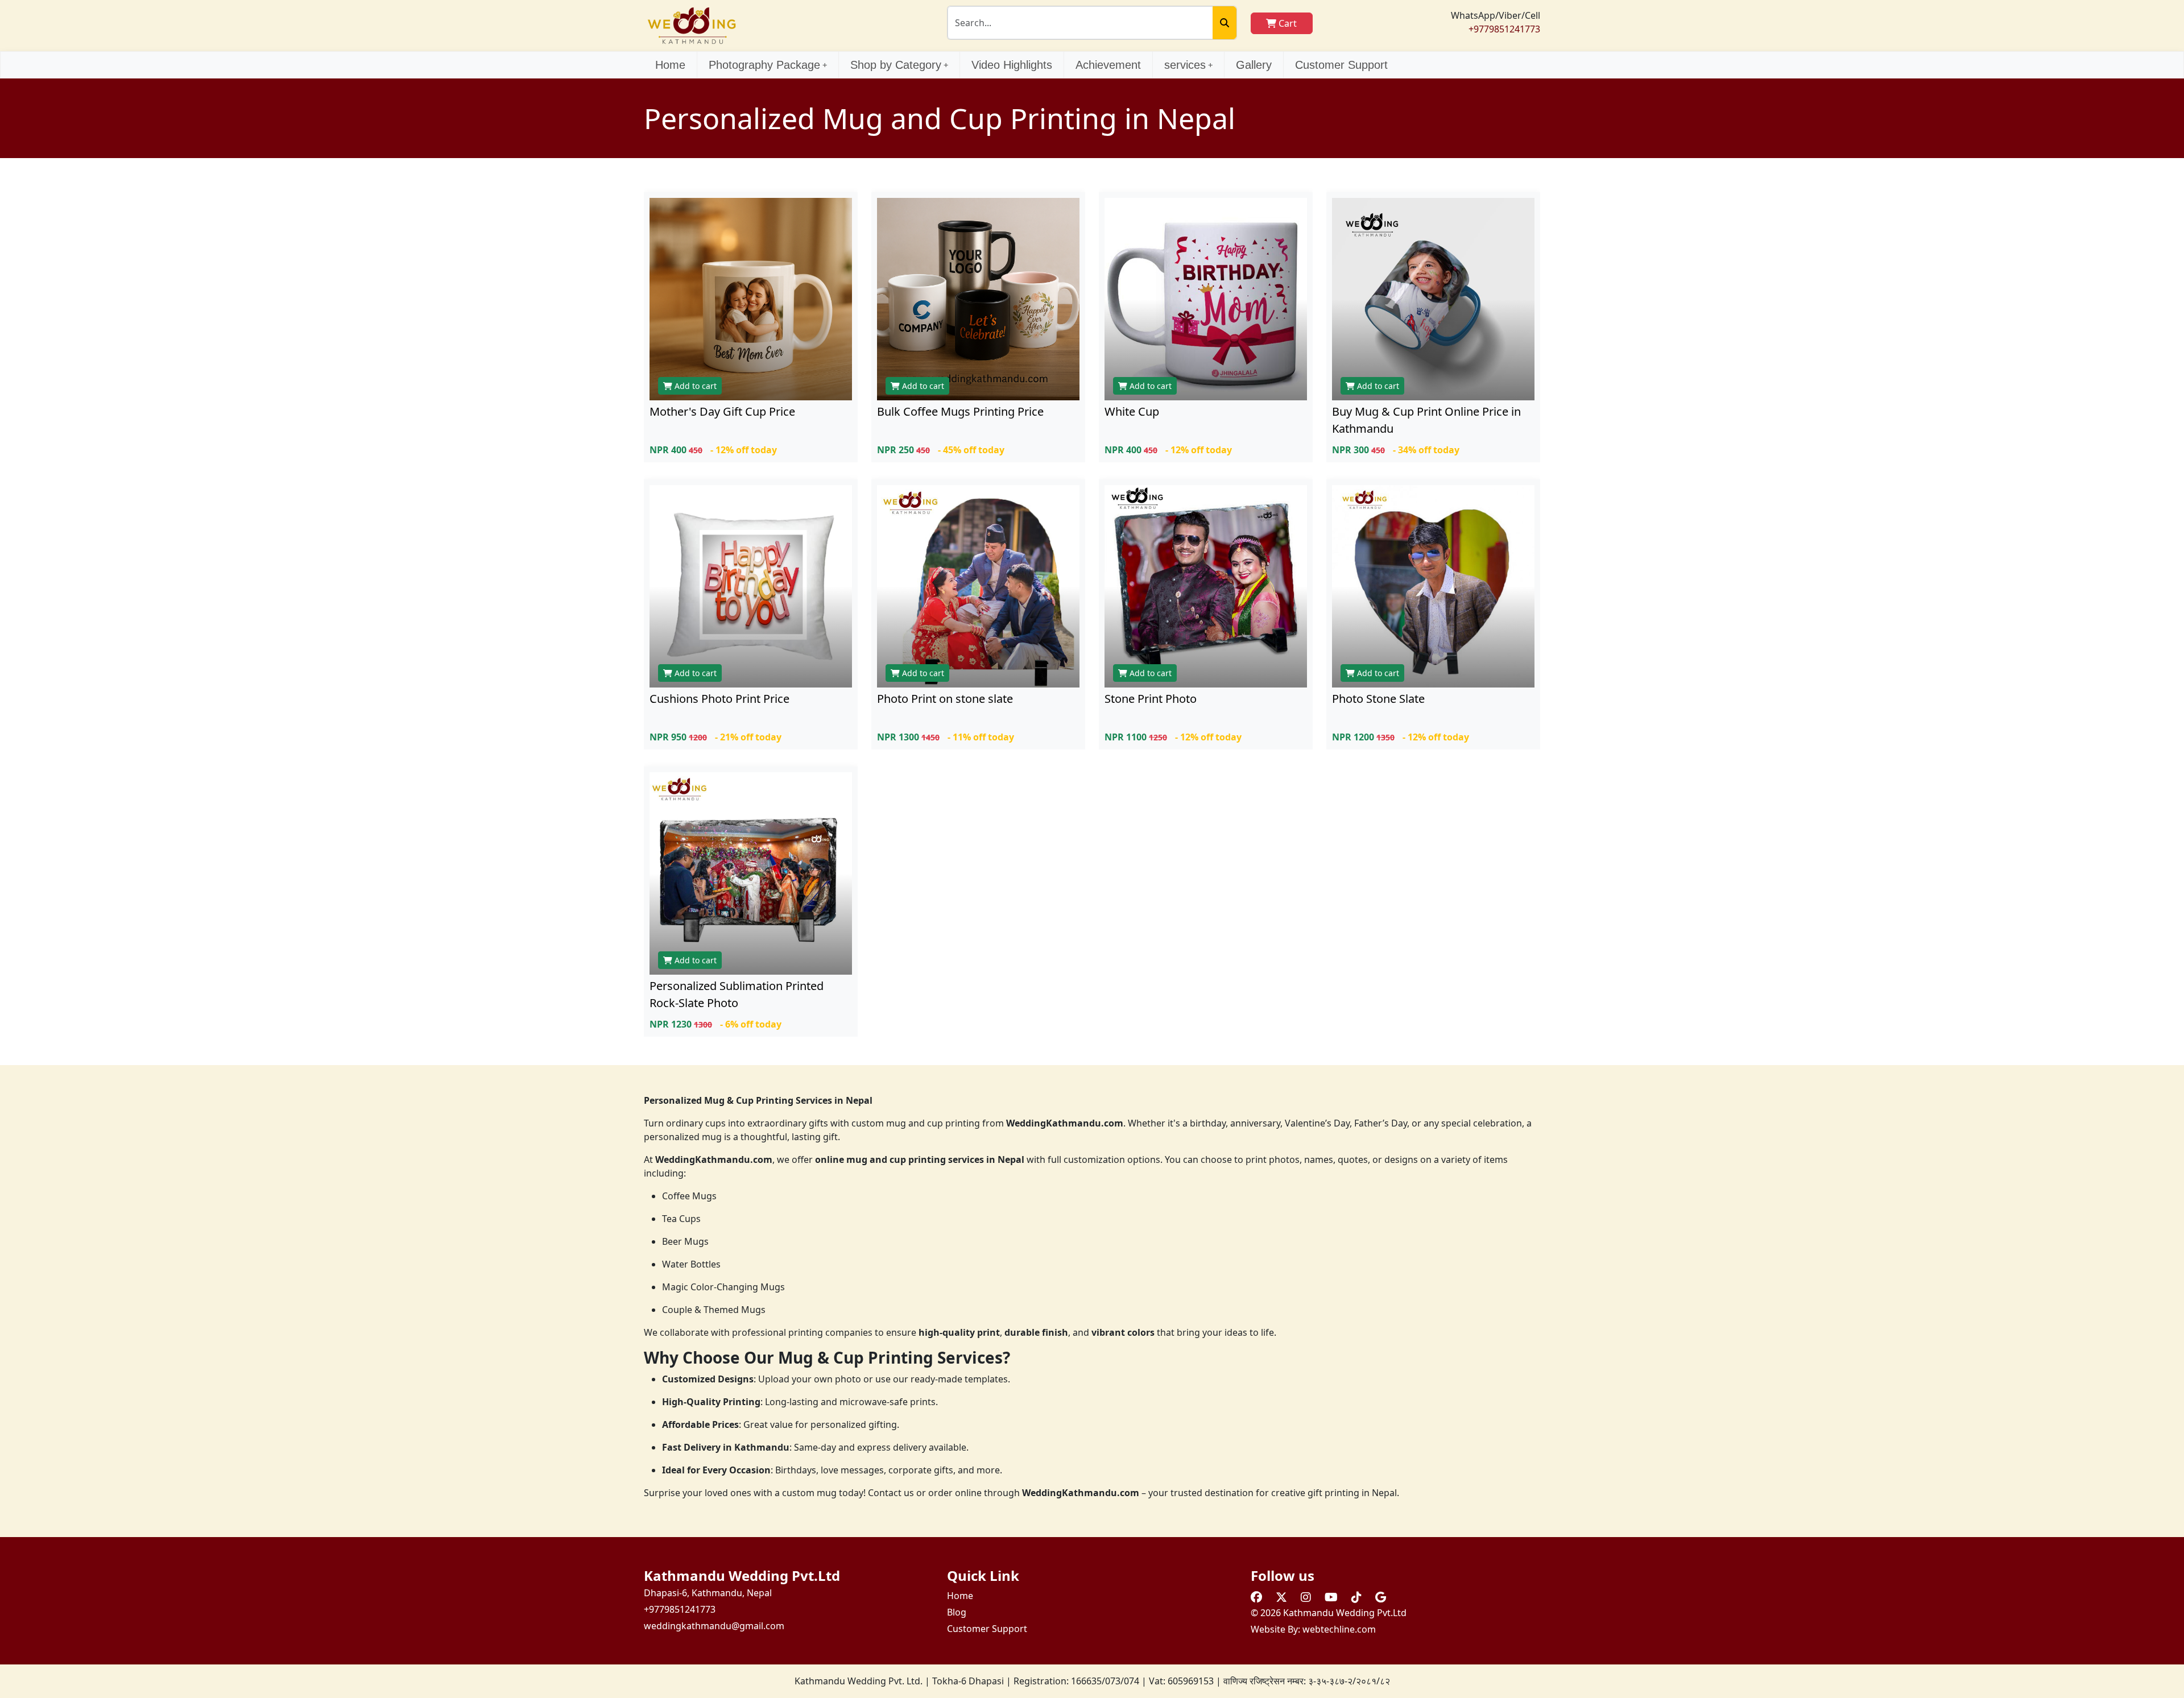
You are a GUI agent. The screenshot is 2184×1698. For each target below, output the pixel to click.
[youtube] (1331, 1597)
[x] (1281, 1597)
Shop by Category (896, 65)
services (1185, 65)
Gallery (1254, 65)
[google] (1381, 1597)
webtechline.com (1339, 1629)
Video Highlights (1012, 65)
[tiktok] (1356, 1597)
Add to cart (694, 386)
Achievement (1108, 65)
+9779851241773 (1504, 29)
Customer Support (1341, 65)
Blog (957, 1612)
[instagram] (1306, 1597)
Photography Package (764, 65)
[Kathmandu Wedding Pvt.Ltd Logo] (692, 24)
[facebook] (1256, 1597)
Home (670, 65)
